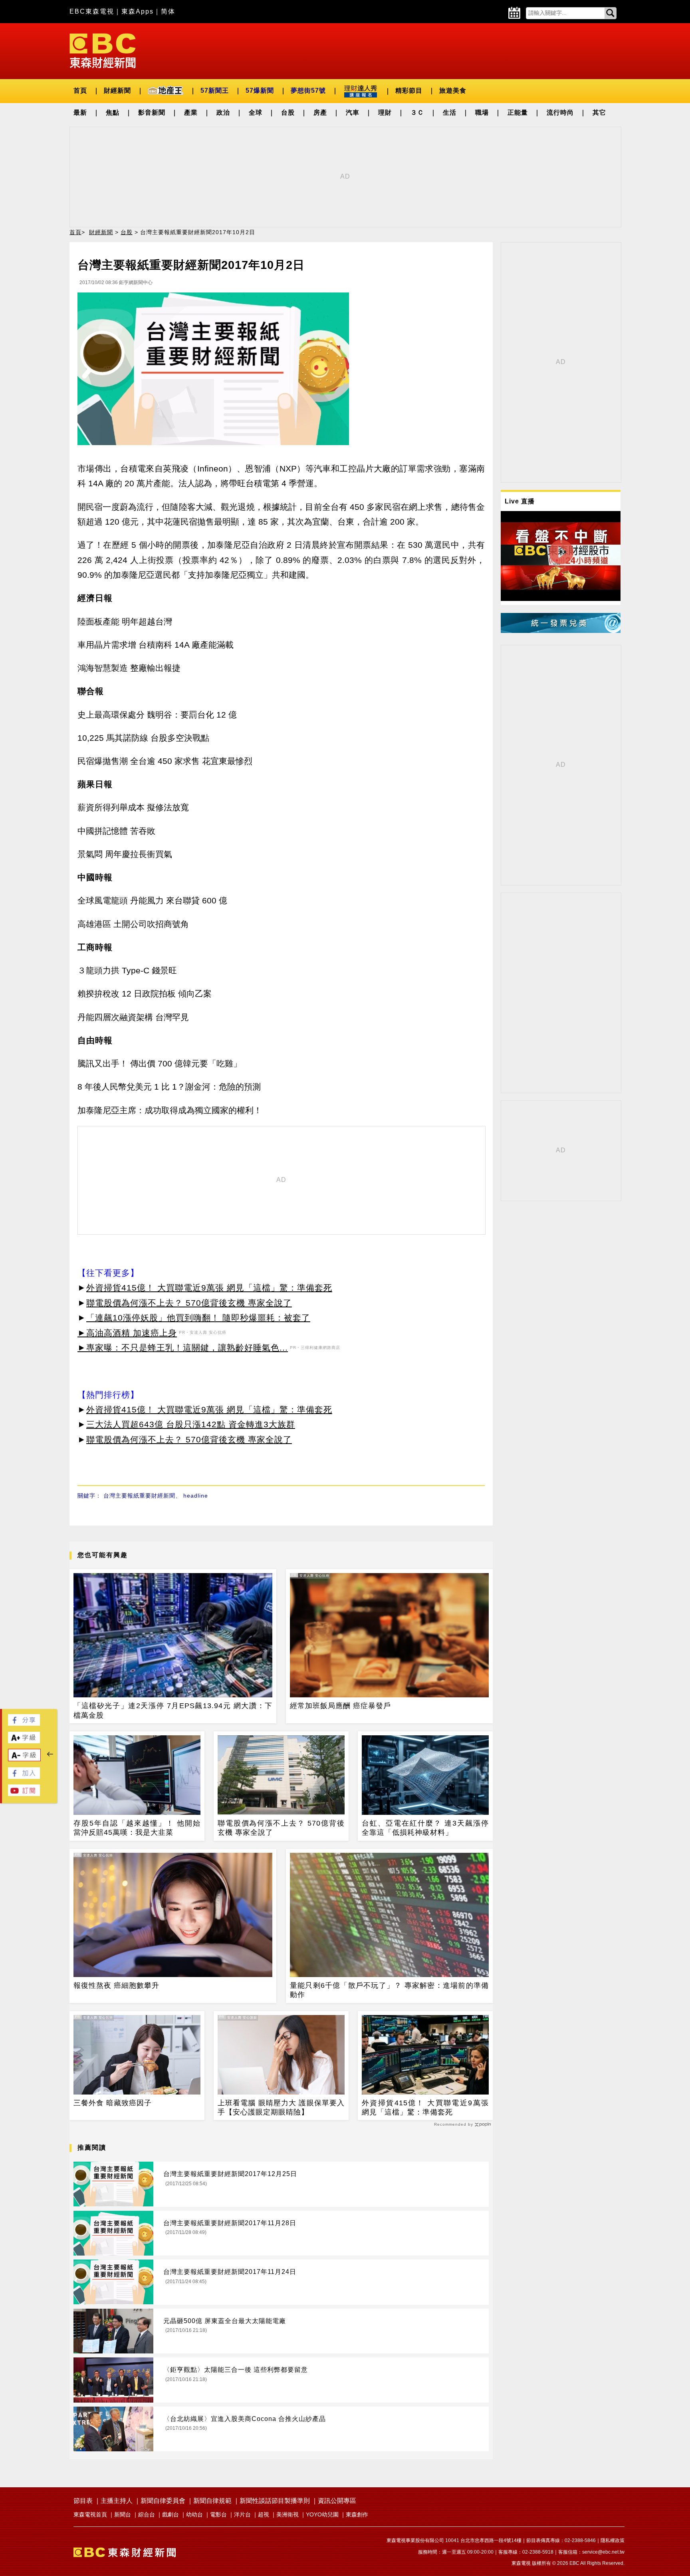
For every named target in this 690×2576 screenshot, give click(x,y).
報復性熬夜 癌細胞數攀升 (116, 1985)
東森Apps (138, 11)
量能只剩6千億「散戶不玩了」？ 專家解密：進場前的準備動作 (389, 1990)
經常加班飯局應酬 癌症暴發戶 (340, 1706)
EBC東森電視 (92, 11)
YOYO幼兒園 (322, 2514)
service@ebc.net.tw (603, 2552)
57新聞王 (215, 91)
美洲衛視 (287, 2514)
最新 (80, 112)
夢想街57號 (308, 91)
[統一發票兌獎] (561, 631)
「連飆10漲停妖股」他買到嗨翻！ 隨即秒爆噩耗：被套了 (198, 1318)
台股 (288, 112)
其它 (599, 112)
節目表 (83, 2501)
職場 (482, 112)
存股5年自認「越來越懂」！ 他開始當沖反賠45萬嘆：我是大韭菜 (137, 1828)
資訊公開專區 (337, 2501)
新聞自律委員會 (163, 2501)
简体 (168, 11)
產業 (191, 112)
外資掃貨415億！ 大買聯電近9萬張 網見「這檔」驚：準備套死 (209, 1288)
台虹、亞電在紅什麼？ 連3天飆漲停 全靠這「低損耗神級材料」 (425, 1828)
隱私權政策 (613, 2540)
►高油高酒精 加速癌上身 (127, 1333)
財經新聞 (117, 91)
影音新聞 (152, 112)
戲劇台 (171, 2514)
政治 (223, 112)
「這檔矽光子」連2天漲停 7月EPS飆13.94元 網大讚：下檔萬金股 (173, 1710)
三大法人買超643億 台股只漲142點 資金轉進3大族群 (191, 1424)
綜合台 (147, 2514)
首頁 (80, 91)
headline (196, 1496)
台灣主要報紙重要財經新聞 (139, 1496)
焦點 (113, 112)
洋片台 (242, 2514)
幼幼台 (194, 2514)
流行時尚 (560, 112)
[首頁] (103, 50)
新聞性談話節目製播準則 (275, 2501)
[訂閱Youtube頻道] (24, 1794)
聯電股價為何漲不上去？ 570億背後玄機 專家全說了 (189, 1303)
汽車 (353, 112)
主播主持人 (117, 2501)
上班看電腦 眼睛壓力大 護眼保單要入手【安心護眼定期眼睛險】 (281, 2108)
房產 (320, 112)
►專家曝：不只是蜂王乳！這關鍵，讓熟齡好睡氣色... (183, 1348)
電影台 (218, 2514)
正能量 (518, 112)
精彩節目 (409, 91)
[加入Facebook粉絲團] (24, 1777)
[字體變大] (24, 1741)
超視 (264, 2514)
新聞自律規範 (212, 2501)
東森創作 (357, 2514)
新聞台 (123, 2514)
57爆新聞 (260, 91)
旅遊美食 (453, 91)
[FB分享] (24, 1724)
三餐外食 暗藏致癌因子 (113, 2103)
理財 (385, 112)
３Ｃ (417, 112)
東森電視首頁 (90, 2514)
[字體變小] (24, 1759)
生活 (450, 112)
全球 (256, 112)
